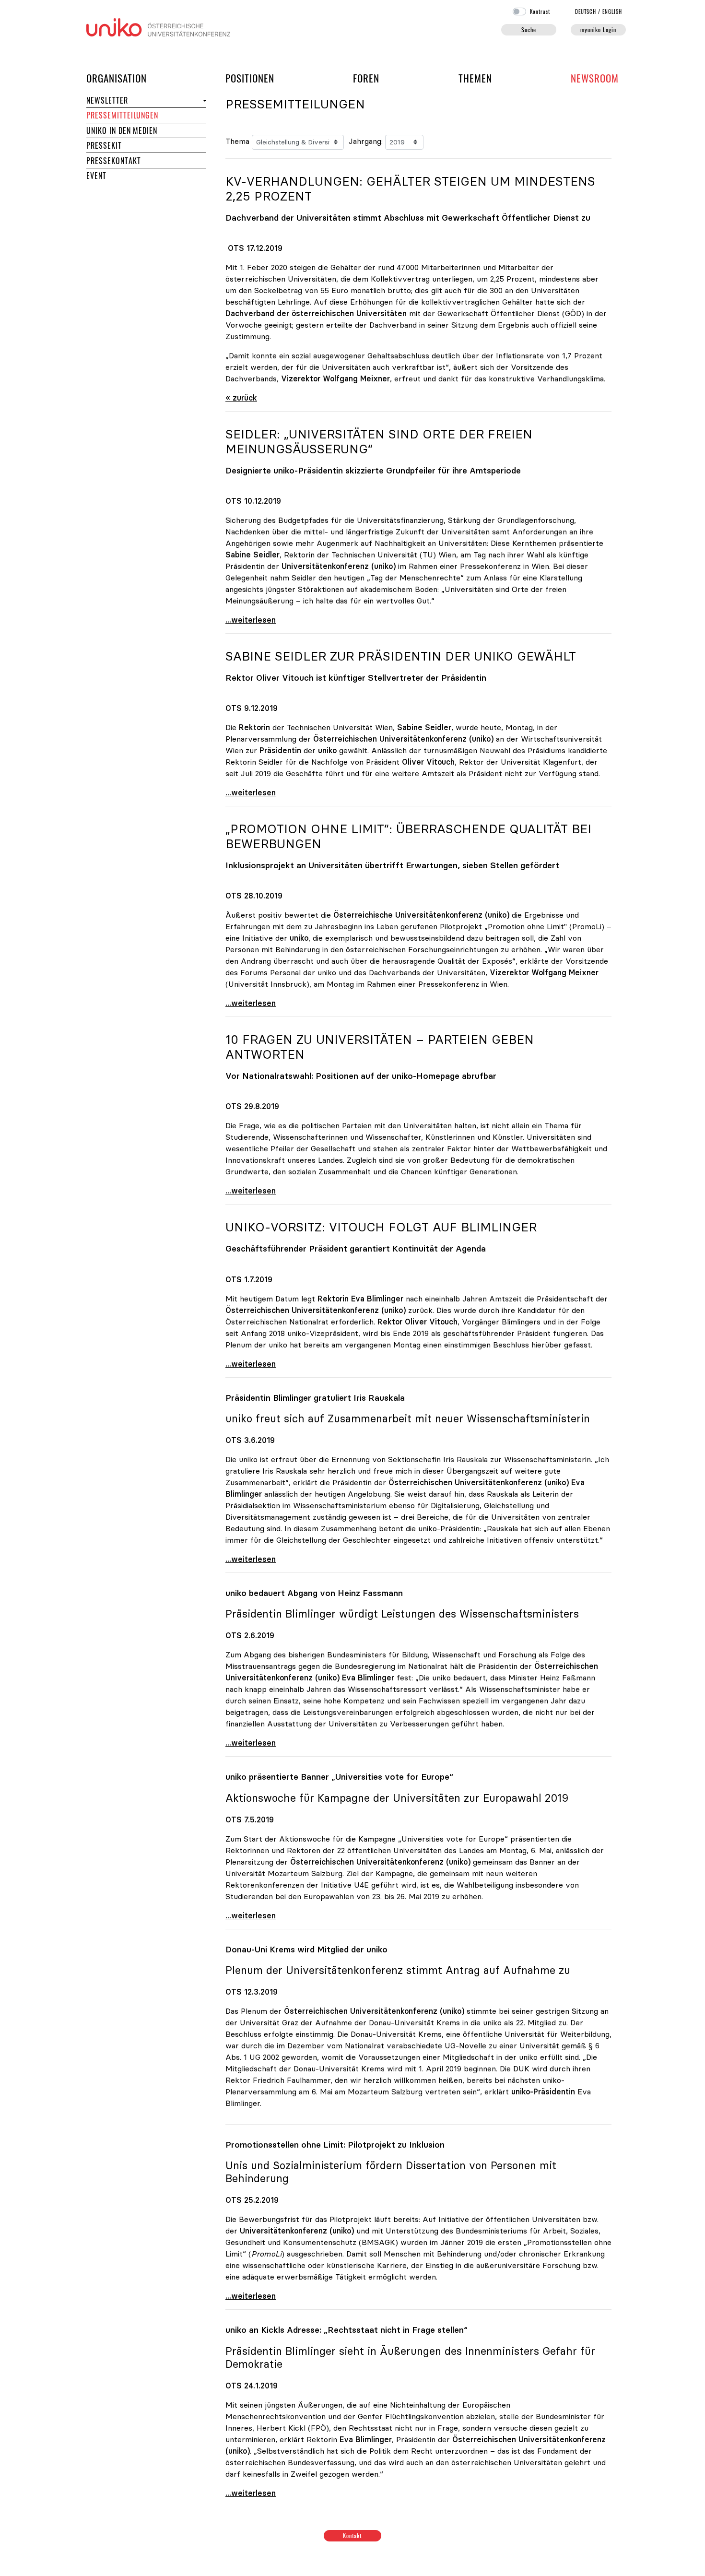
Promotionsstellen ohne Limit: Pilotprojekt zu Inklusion (335, 2145)
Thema (237, 141)
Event (96, 176)
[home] (158, 26)
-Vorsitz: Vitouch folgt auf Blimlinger (381, 1227)
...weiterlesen (251, 620)
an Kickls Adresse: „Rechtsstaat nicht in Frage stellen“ (347, 2330)
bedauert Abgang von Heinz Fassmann (314, 1593)
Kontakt (353, 2535)
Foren (366, 78)
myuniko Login (598, 30)
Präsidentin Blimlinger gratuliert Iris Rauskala (315, 1398)
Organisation (117, 78)
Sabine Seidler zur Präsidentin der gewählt (401, 656)
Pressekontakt (113, 161)
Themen (475, 78)
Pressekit (104, 145)
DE (586, 12)
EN (612, 12)
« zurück (241, 398)
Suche (529, 30)
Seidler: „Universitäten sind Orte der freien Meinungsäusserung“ (379, 442)
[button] (204, 100)
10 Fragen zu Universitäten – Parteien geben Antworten (380, 1047)
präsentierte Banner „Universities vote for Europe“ (339, 1777)
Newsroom (595, 78)
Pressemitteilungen (122, 115)
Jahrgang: (366, 141)
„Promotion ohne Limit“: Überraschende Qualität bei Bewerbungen (408, 836)
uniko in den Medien (122, 130)
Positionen (250, 78)
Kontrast (540, 12)
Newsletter (107, 100)
